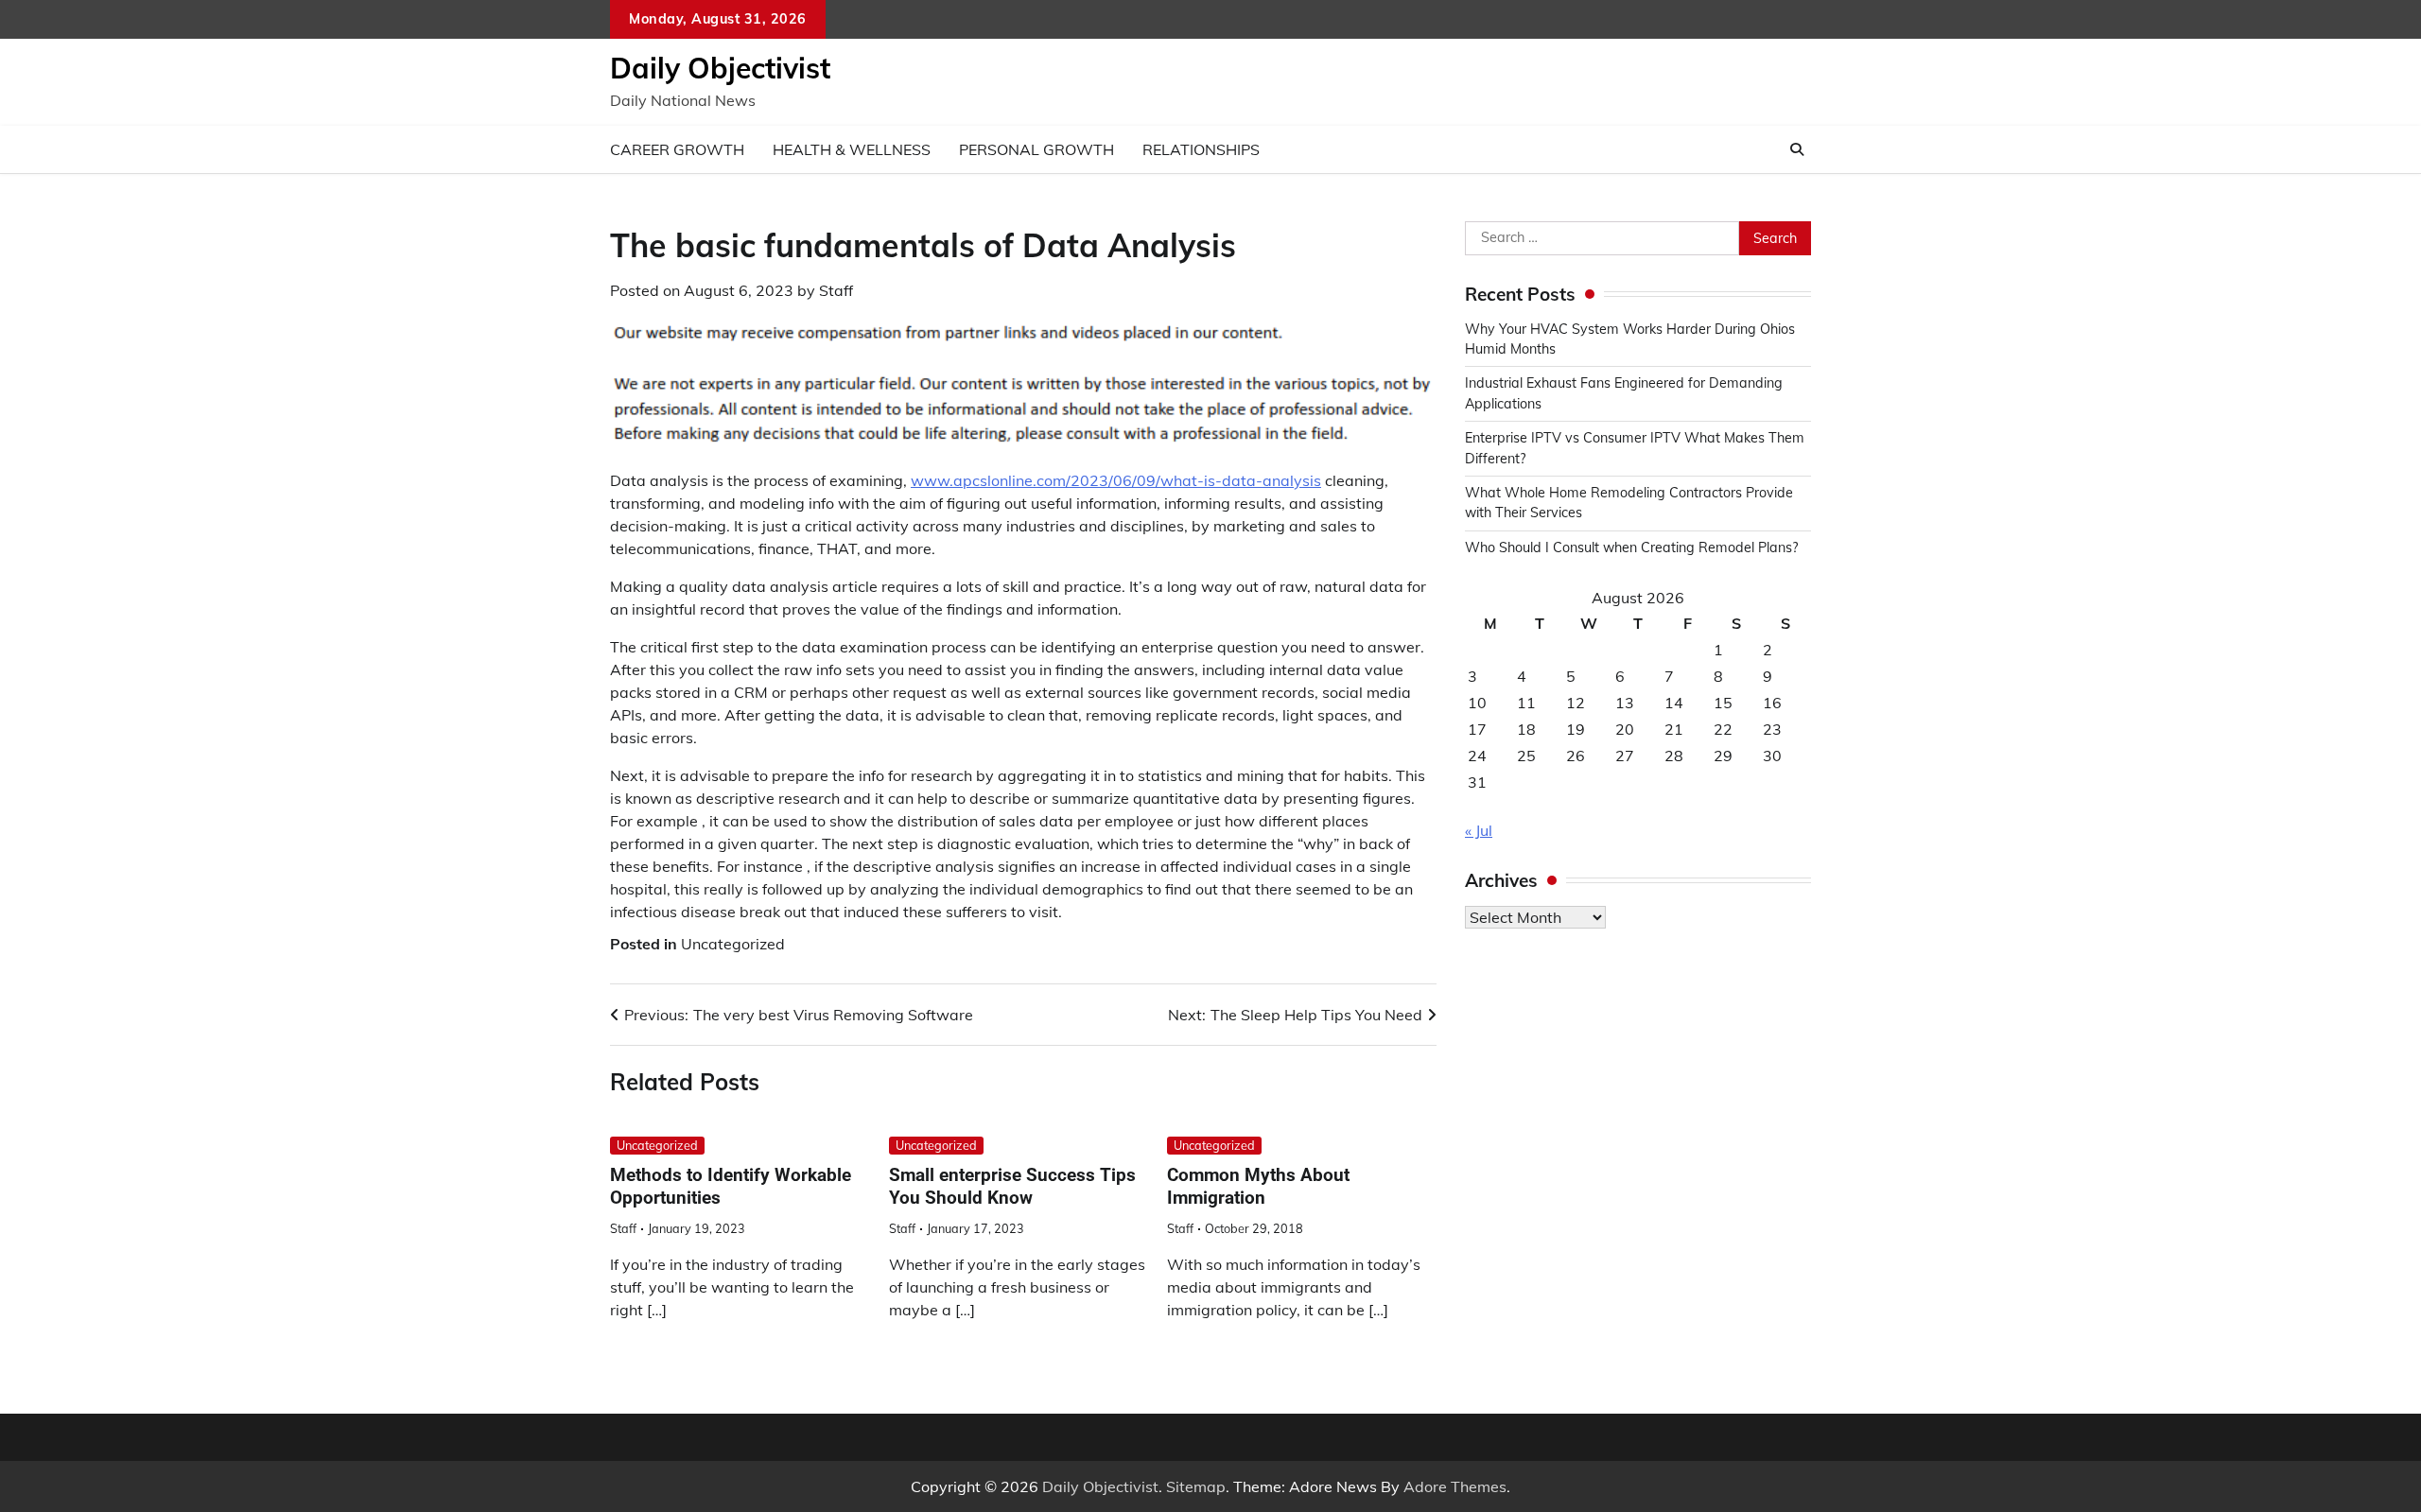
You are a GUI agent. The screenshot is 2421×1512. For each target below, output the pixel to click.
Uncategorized (733, 944)
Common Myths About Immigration (1258, 1187)
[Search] (1797, 149)
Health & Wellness (852, 149)
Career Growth (677, 149)
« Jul (1479, 830)
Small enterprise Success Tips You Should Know (1012, 1187)
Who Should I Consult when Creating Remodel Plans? (1631, 547)
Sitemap (1196, 1486)
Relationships (1201, 149)
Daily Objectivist (720, 68)
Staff (836, 290)
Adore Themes (1455, 1486)
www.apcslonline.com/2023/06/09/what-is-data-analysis (1116, 480)
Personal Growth (1036, 149)
